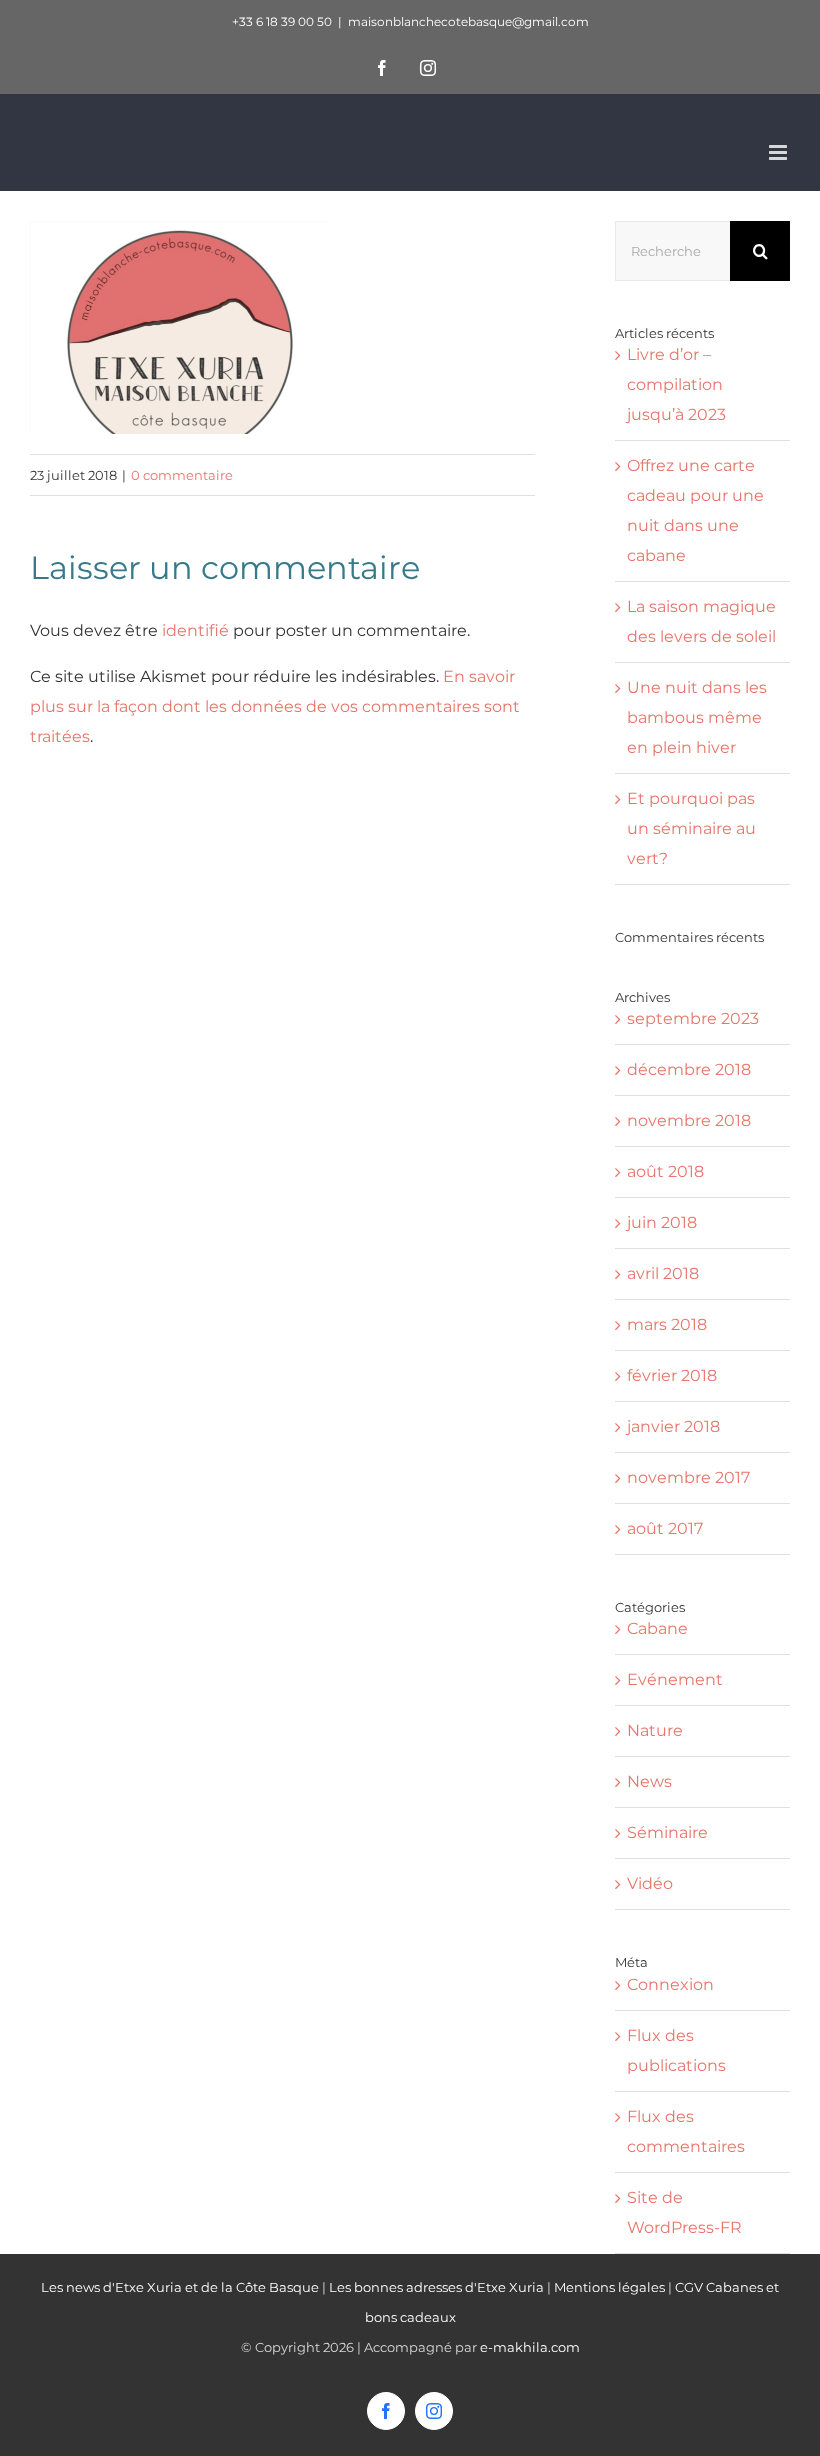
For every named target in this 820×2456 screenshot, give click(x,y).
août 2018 (665, 1171)
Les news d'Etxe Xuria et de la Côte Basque (180, 2287)
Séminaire (667, 1832)
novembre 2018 (689, 1120)
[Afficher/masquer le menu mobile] (779, 152)
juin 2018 (662, 1222)
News (649, 1781)
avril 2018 (663, 1273)
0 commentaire (182, 475)
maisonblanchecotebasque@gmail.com (468, 21)
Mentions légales (609, 2287)
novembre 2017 (688, 1477)
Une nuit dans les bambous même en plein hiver (697, 717)
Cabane (657, 1628)
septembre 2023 (693, 1018)
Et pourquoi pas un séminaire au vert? (691, 828)
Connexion (670, 1984)
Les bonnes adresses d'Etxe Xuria (436, 2287)
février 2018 (672, 1375)
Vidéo (650, 1883)
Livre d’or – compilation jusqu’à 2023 (676, 384)
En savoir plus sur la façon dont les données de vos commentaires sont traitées (275, 706)
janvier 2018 (673, 1426)
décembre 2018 (689, 1069)
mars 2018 (667, 1324)
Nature (655, 1730)
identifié (195, 630)
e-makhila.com (530, 2347)
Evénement (675, 1679)
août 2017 (665, 1528)
